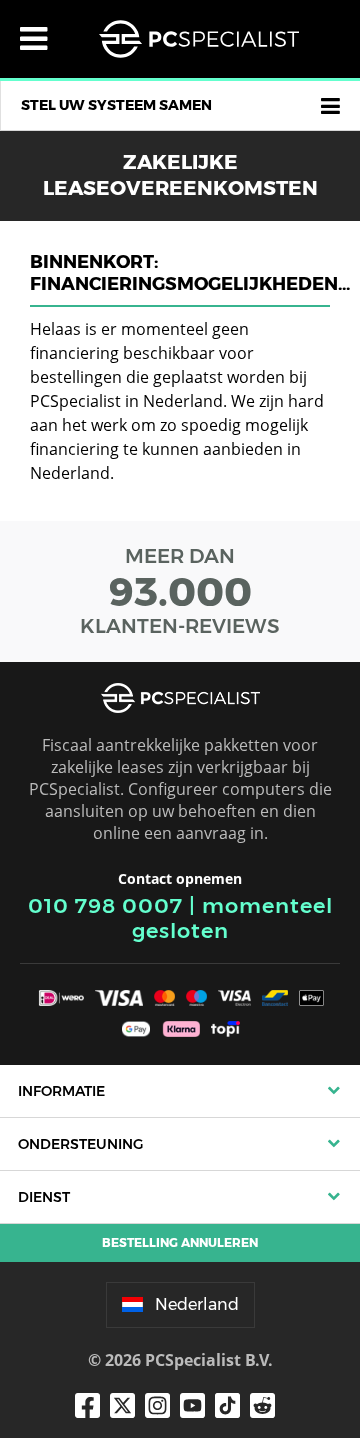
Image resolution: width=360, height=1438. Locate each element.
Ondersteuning (80, 1144)
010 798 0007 (105, 905)
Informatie (61, 1091)
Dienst (44, 1197)
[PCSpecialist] (199, 39)
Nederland (197, 1304)
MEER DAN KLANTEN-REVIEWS (180, 591)
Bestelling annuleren (180, 1242)
